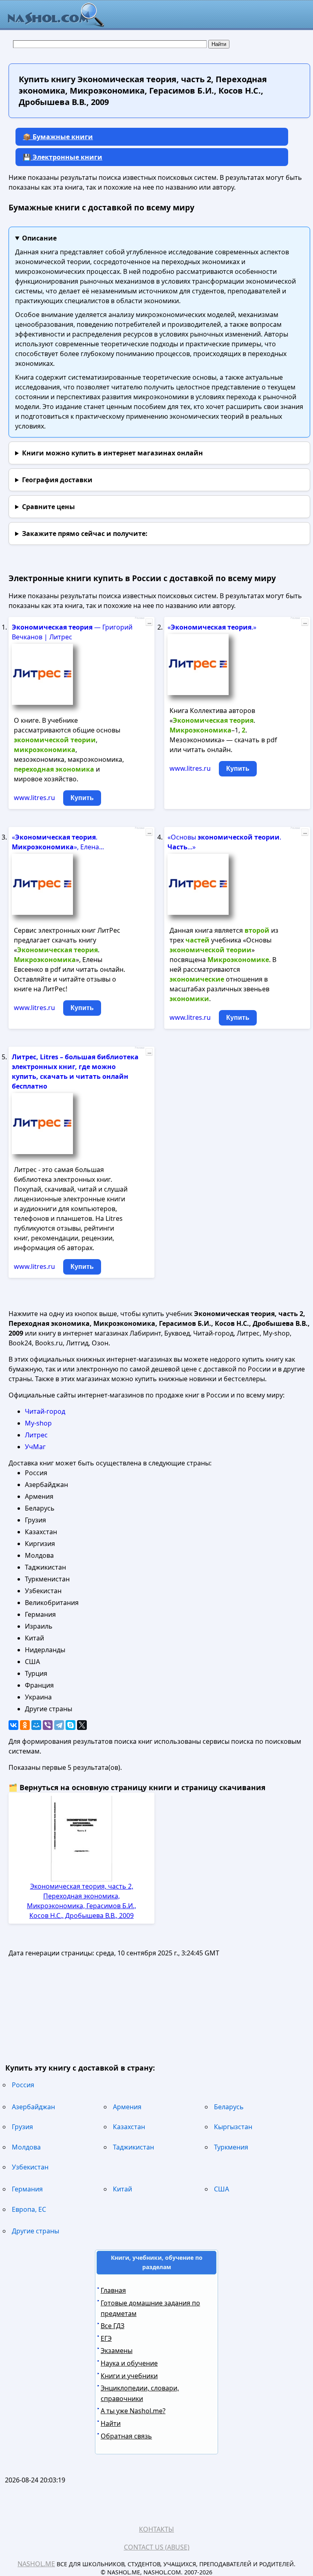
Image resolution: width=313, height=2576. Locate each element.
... (149, 622)
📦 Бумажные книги (58, 137)
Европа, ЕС (29, 2209)
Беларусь (229, 2107)
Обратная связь (126, 2436)
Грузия (22, 2127)
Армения (127, 2107)
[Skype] (71, 1725)
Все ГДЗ (112, 2326)
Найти (111, 2423)
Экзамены (117, 2351)
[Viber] (48, 1725)
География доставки (57, 480)
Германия (27, 2189)
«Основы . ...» (224, 842)
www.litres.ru (34, 798)
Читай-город (45, 1411)
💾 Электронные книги (63, 157)
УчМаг (35, 1447)
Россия (23, 2085)
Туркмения (231, 2147)
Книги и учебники (129, 2376)
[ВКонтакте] (13, 1725)
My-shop (38, 1423)
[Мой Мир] (36, 1725)
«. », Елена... (58, 842)
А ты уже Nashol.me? (133, 2411)
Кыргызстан (233, 2127)
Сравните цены (48, 507)
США (222, 2189)
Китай (122, 2189)
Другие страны (35, 2231)
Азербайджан (33, 2107)
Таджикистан (133, 2147)
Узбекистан (30, 2167)
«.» (212, 627)
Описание (39, 238)
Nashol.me (36, 2564)
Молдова (26, 2147)
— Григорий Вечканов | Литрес (72, 632)
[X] (82, 1725)
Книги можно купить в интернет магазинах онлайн (112, 453)
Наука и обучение (129, 2363)
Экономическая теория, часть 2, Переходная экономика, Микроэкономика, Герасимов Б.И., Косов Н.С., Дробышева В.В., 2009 (82, 1901)
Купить (82, 798)
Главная (113, 2290)
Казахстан (129, 2127)
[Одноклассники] (25, 1725)
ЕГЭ (106, 2338)
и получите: (85, 534)
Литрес (36, 1435)
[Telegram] (59, 1725)
